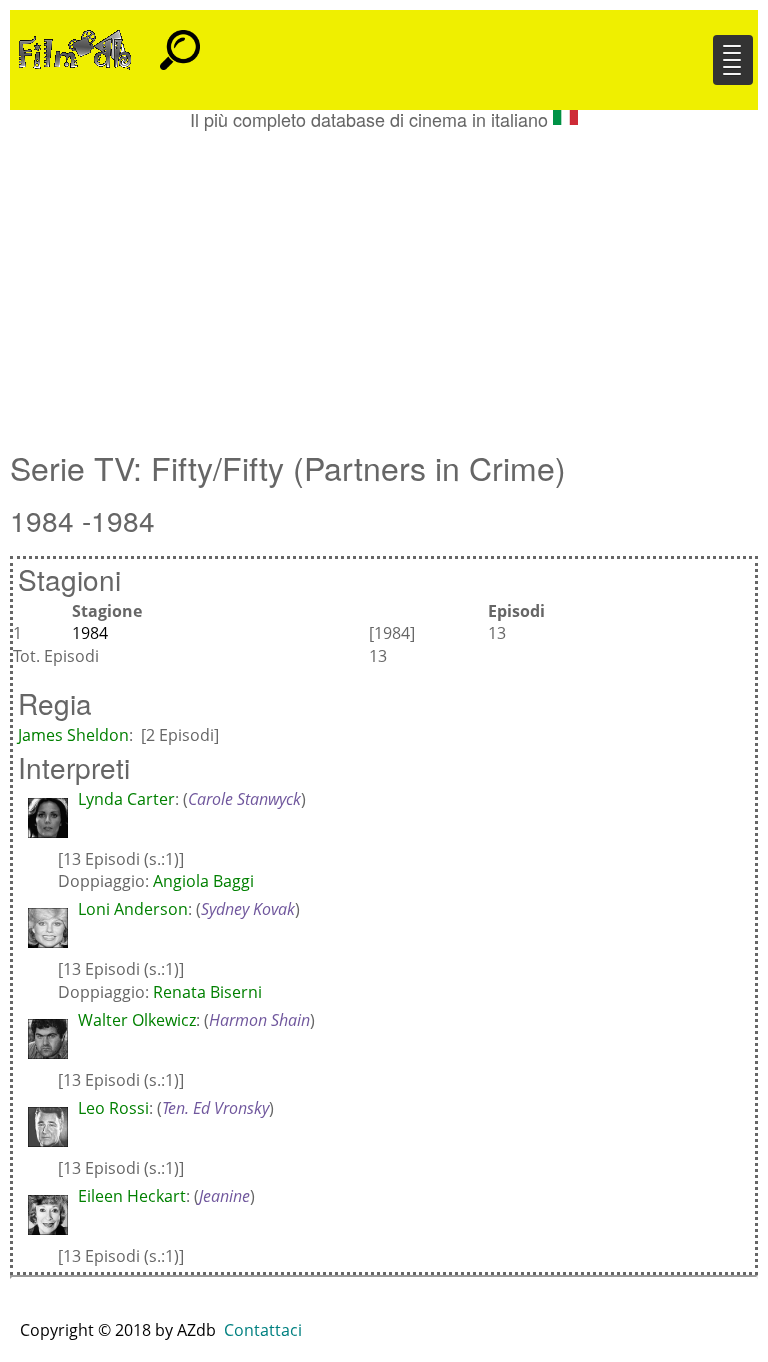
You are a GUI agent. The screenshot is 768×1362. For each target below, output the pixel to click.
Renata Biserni (207, 992)
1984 (90, 633)
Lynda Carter (126, 799)
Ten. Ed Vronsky (215, 1108)
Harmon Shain (259, 1020)
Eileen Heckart (132, 1196)
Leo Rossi (113, 1108)
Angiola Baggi (203, 881)
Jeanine (224, 1196)
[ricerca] (180, 41)
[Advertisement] (384, 280)
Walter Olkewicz (137, 1020)
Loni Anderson (133, 909)
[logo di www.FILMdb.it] (75, 48)
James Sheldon (73, 735)
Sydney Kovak (248, 909)
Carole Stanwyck (244, 799)
